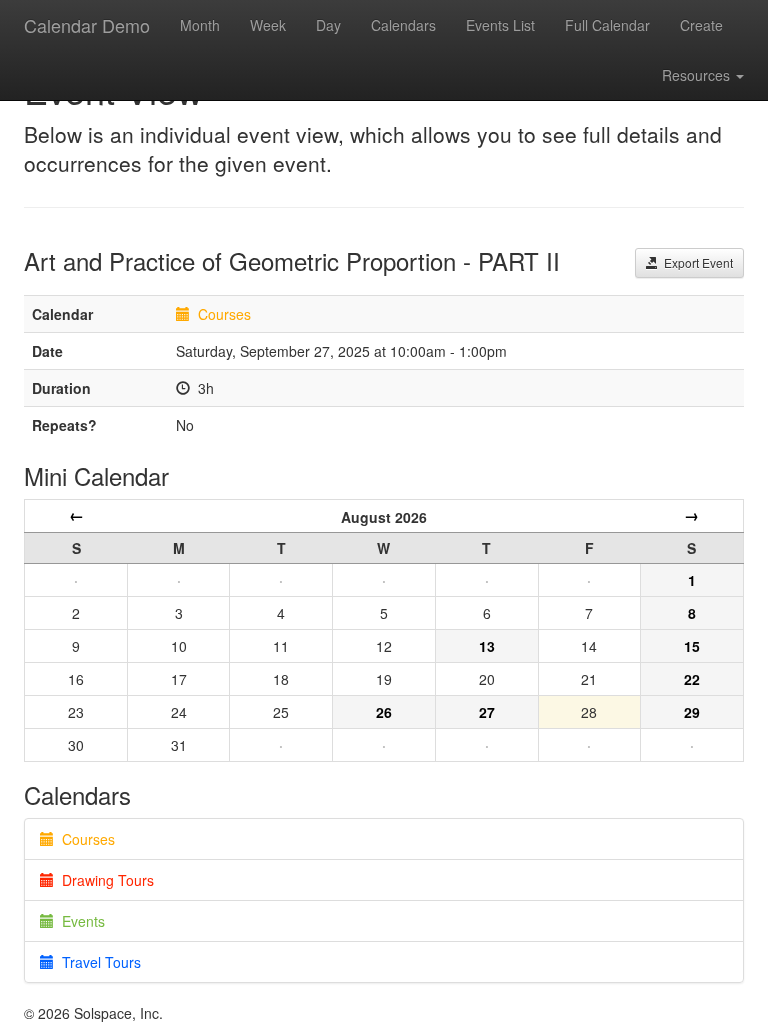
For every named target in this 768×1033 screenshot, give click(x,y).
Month (200, 25)
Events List (500, 25)
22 (692, 679)
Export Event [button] (695, 262)
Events (79, 921)
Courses (224, 314)
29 (692, 712)
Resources (698, 75)
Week (268, 25)
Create (701, 25)
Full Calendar (607, 25)
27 (487, 712)
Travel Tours (97, 962)
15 (692, 646)
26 (384, 712)
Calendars (403, 25)
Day (328, 25)
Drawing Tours (104, 880)
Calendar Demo (87, 25)
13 (487, 646)
